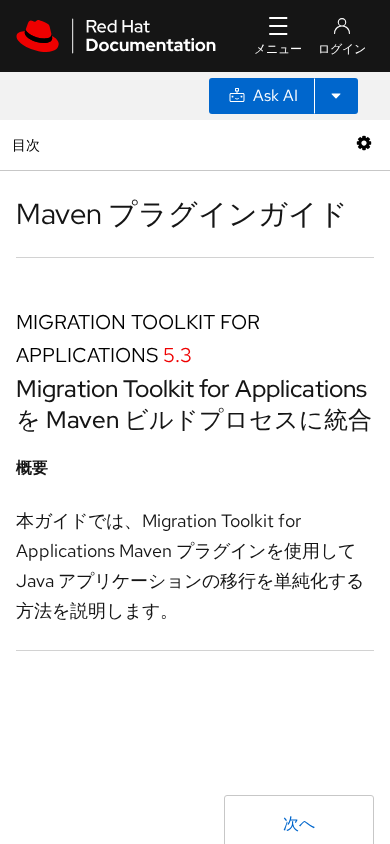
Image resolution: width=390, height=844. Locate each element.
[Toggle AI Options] (336, 96)
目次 (28, 144)
